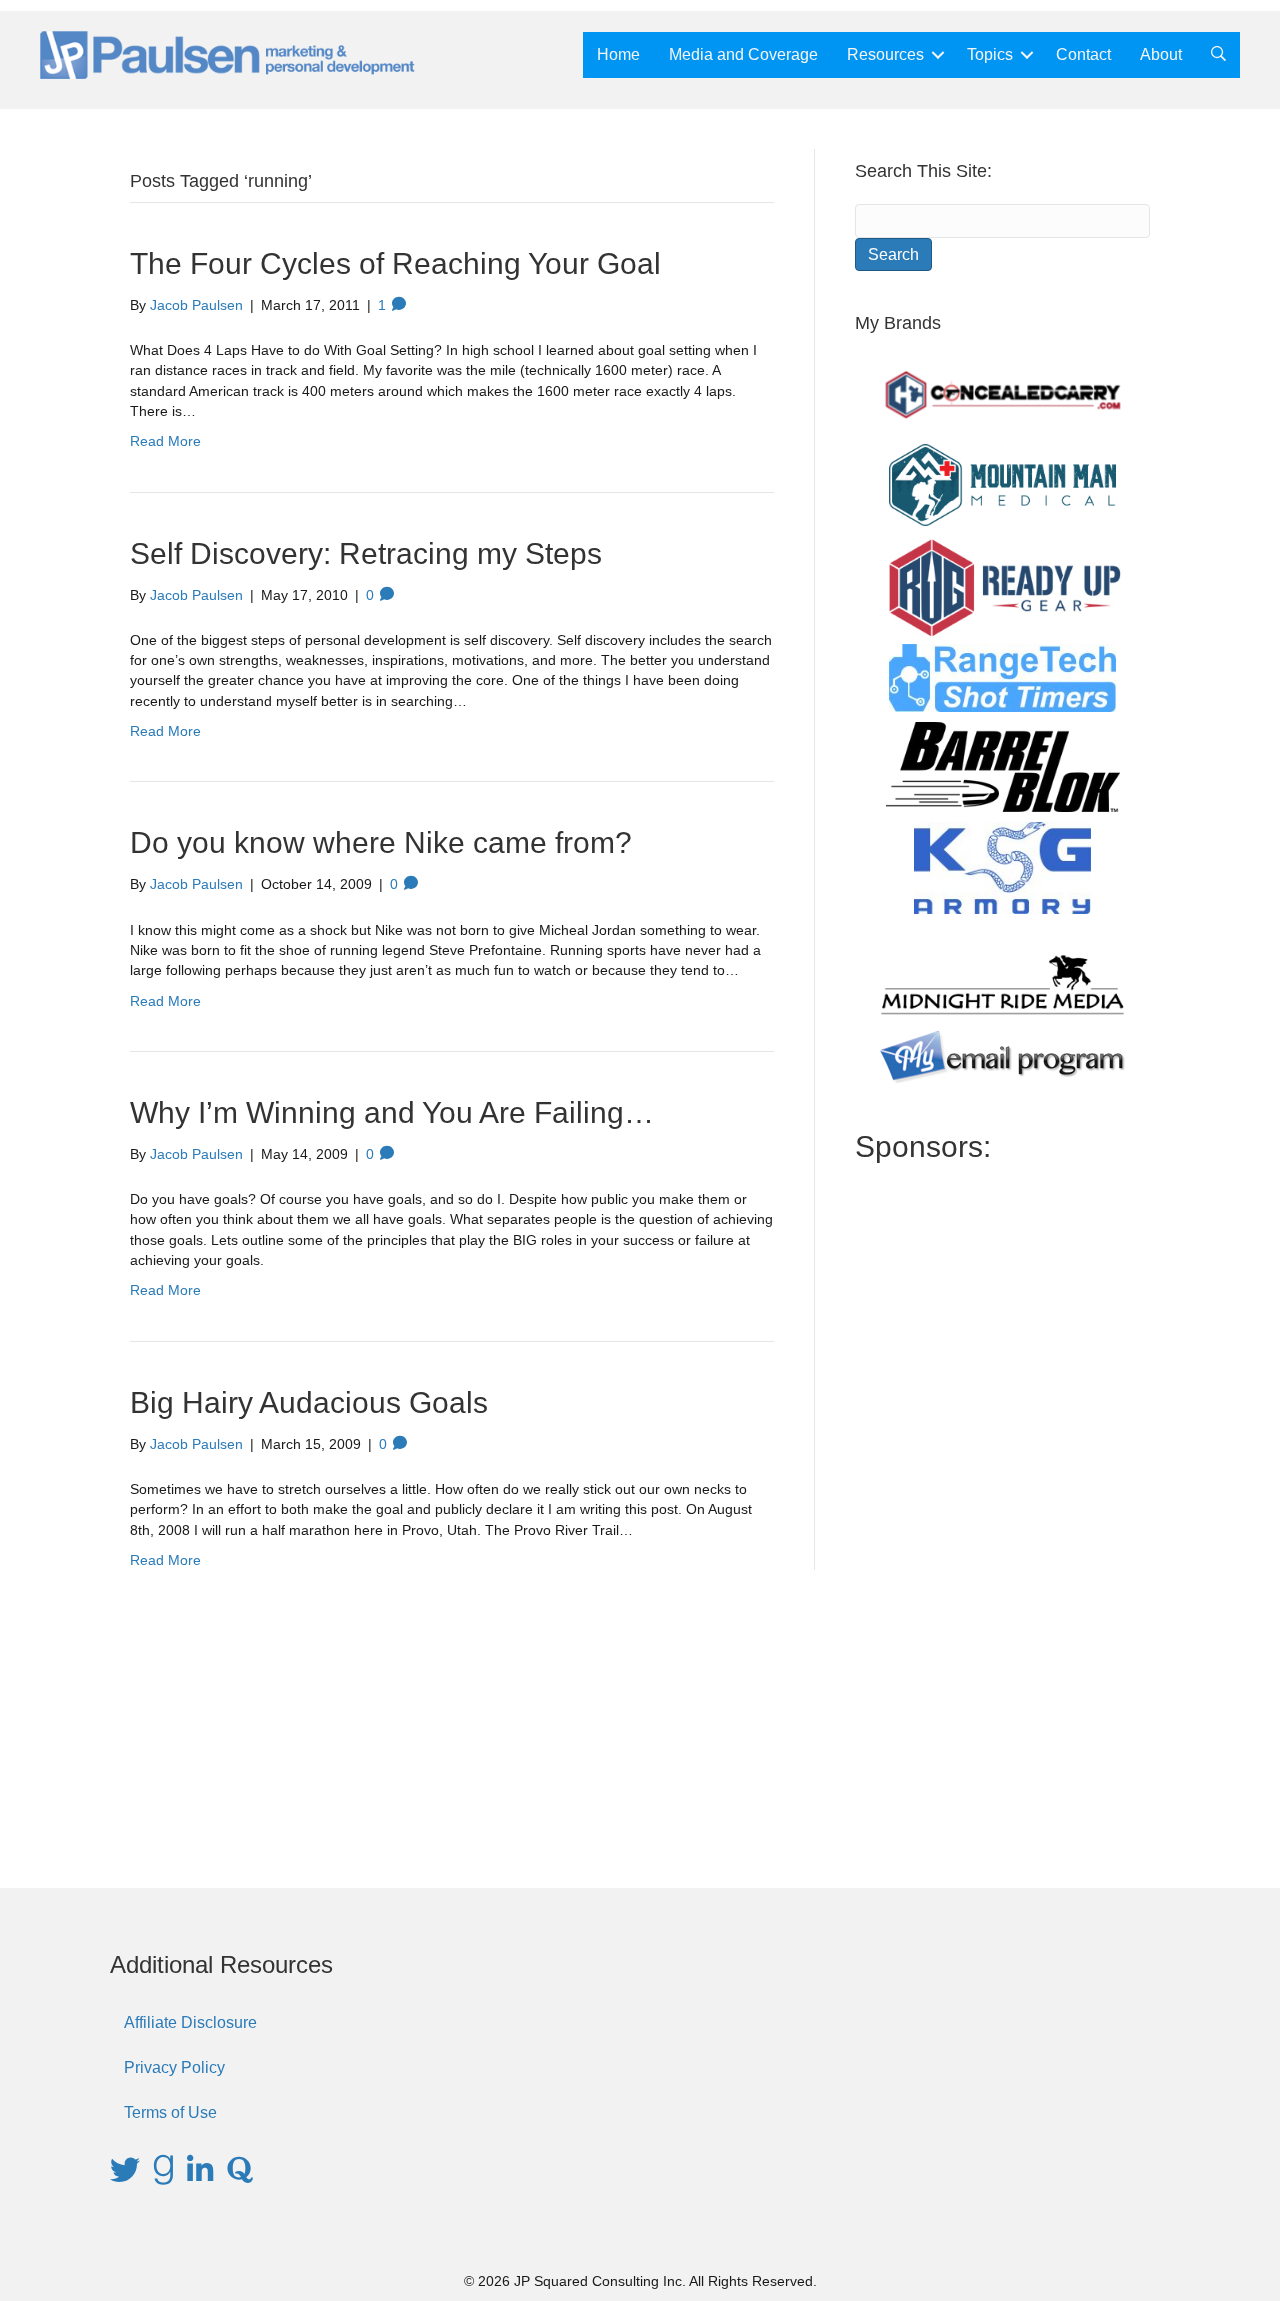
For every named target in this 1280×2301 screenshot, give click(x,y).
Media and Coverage (743, 54)
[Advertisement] (1002, 1508)
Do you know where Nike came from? (381, 842)
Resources (885, 54)
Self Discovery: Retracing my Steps (366, 553)
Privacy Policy (174, 2067)
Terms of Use (170, 2112)
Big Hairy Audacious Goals (309, 1402)
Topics (990, 54)
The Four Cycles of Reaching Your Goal (395, 263)
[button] (938, 55)
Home (618, 54)
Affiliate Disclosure (190, 2022)
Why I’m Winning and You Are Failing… (392, 1112)
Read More (165, 441)
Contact (1083, 54)
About (1161, 54)
